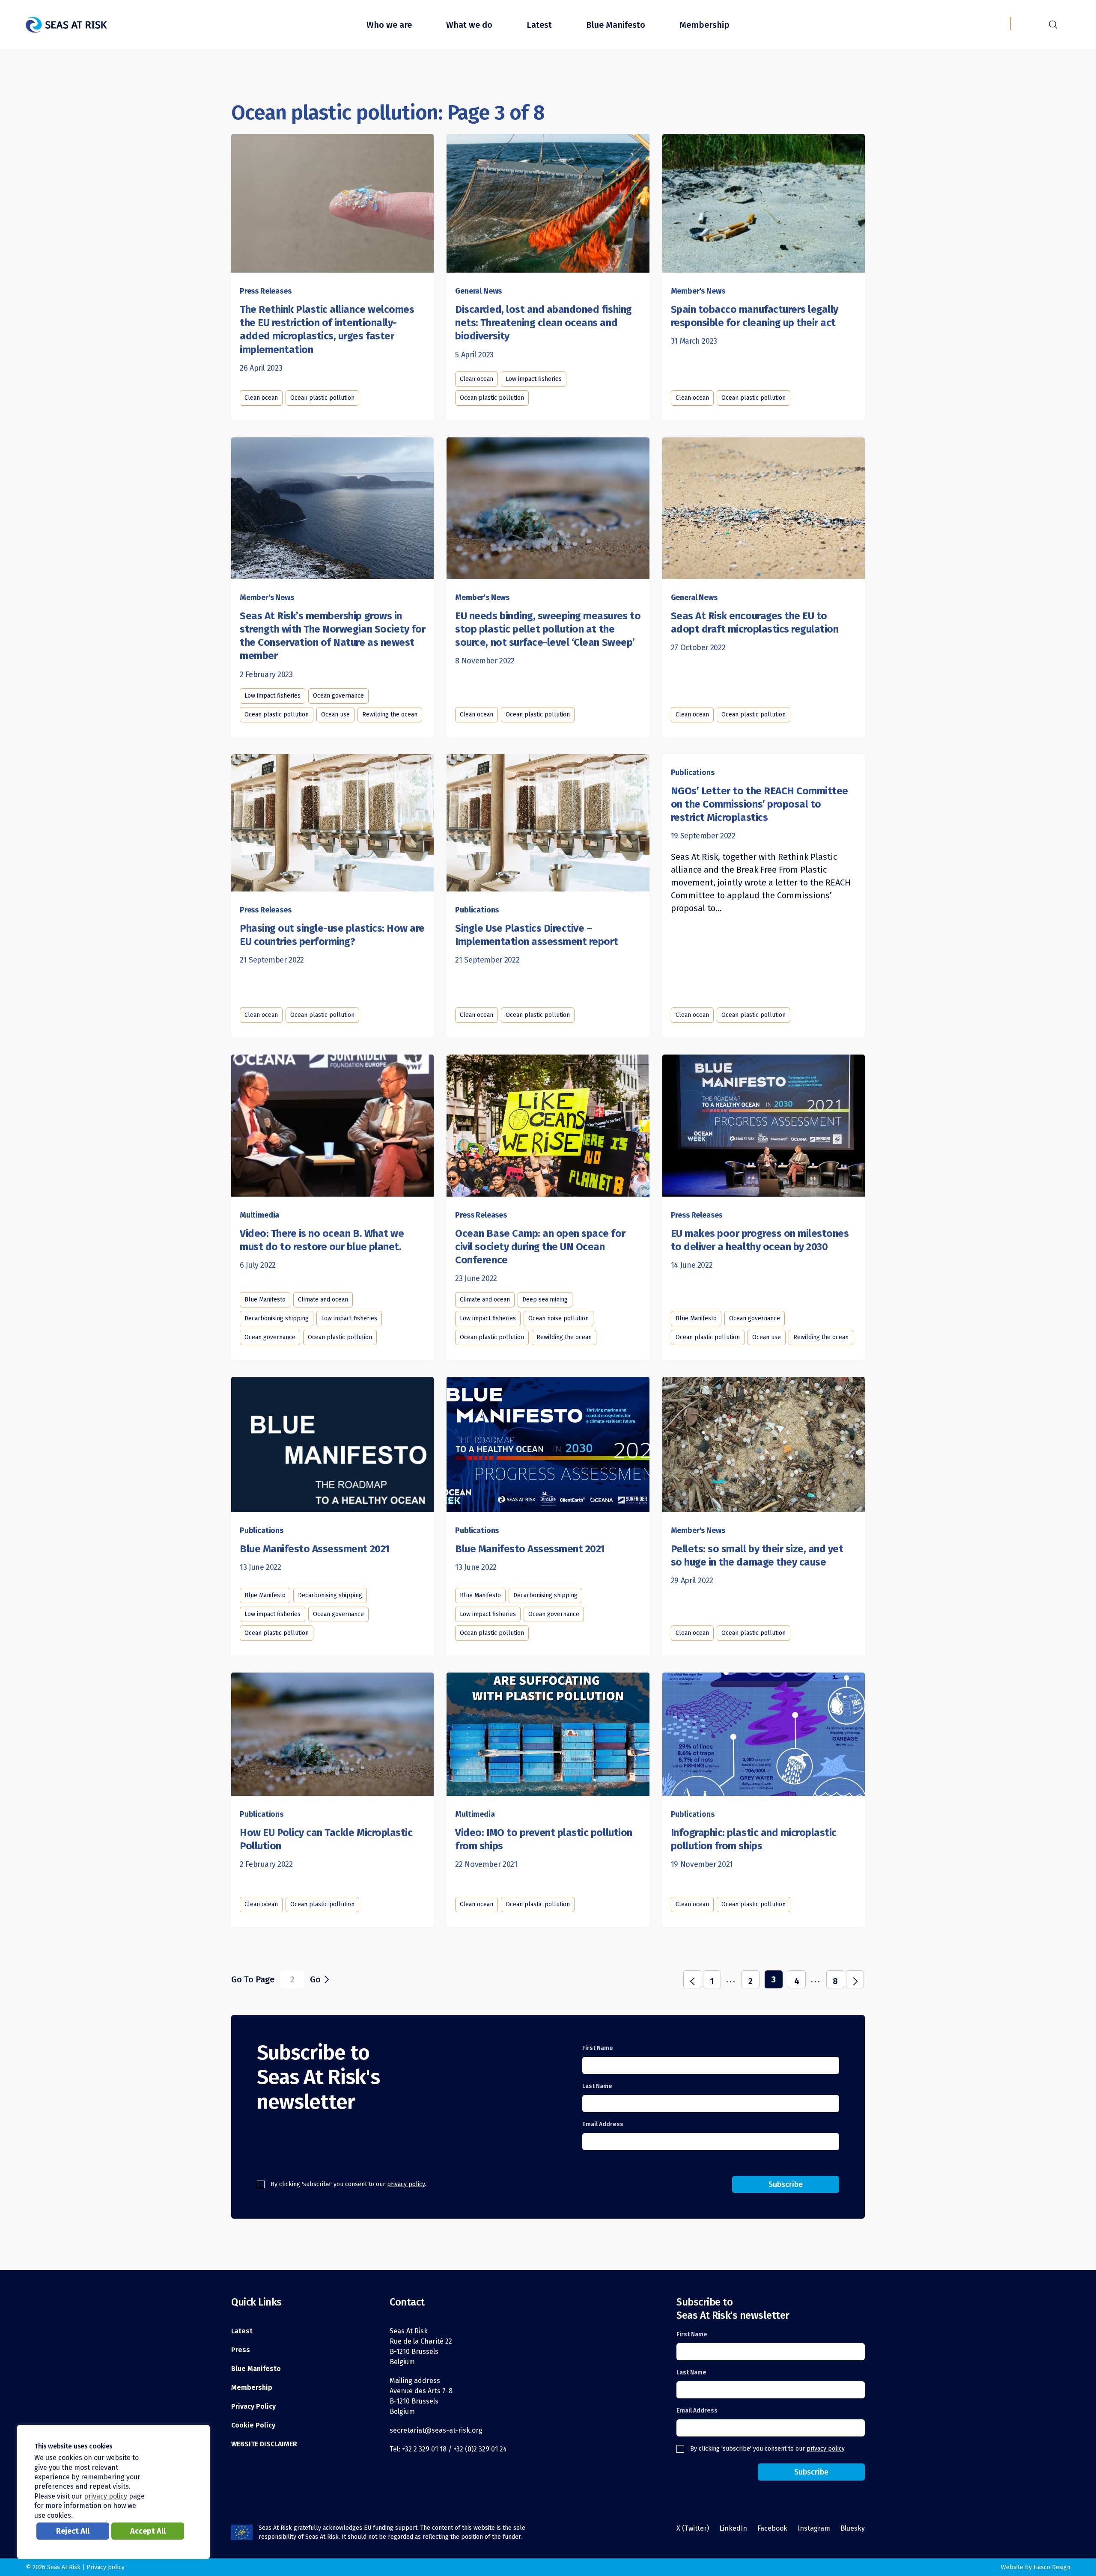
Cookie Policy (253, 2425)
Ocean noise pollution (558, 1318)
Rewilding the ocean (390, 715)
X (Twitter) (693, 2528)
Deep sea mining (545, 1300)
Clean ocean (261, 398)
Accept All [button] (148, 2531)
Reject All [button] (73, 2531)
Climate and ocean (323, 1300)
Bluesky (853, 2528)
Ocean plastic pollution (322, 398)
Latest (539, 25)
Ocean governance (338, 696)
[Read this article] (332, 202)
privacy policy (406, 2184)
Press (241, 2350)
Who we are (389, 25)
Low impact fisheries (534, 379)
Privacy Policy (253, 2406)
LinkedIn (733, 2528)
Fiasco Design (1052, 2567)
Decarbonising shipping (277, 1318)
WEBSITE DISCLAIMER (264, 2444)
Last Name (597, 2086)
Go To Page (253, 1979)
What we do (469, 25)
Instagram (814, 2528)
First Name (598, 2048)
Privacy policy (106, 2567)
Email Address (603, 2124)
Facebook (772, 2528)
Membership (704, 25)
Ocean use (335, 715)
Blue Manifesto (616, 25)
